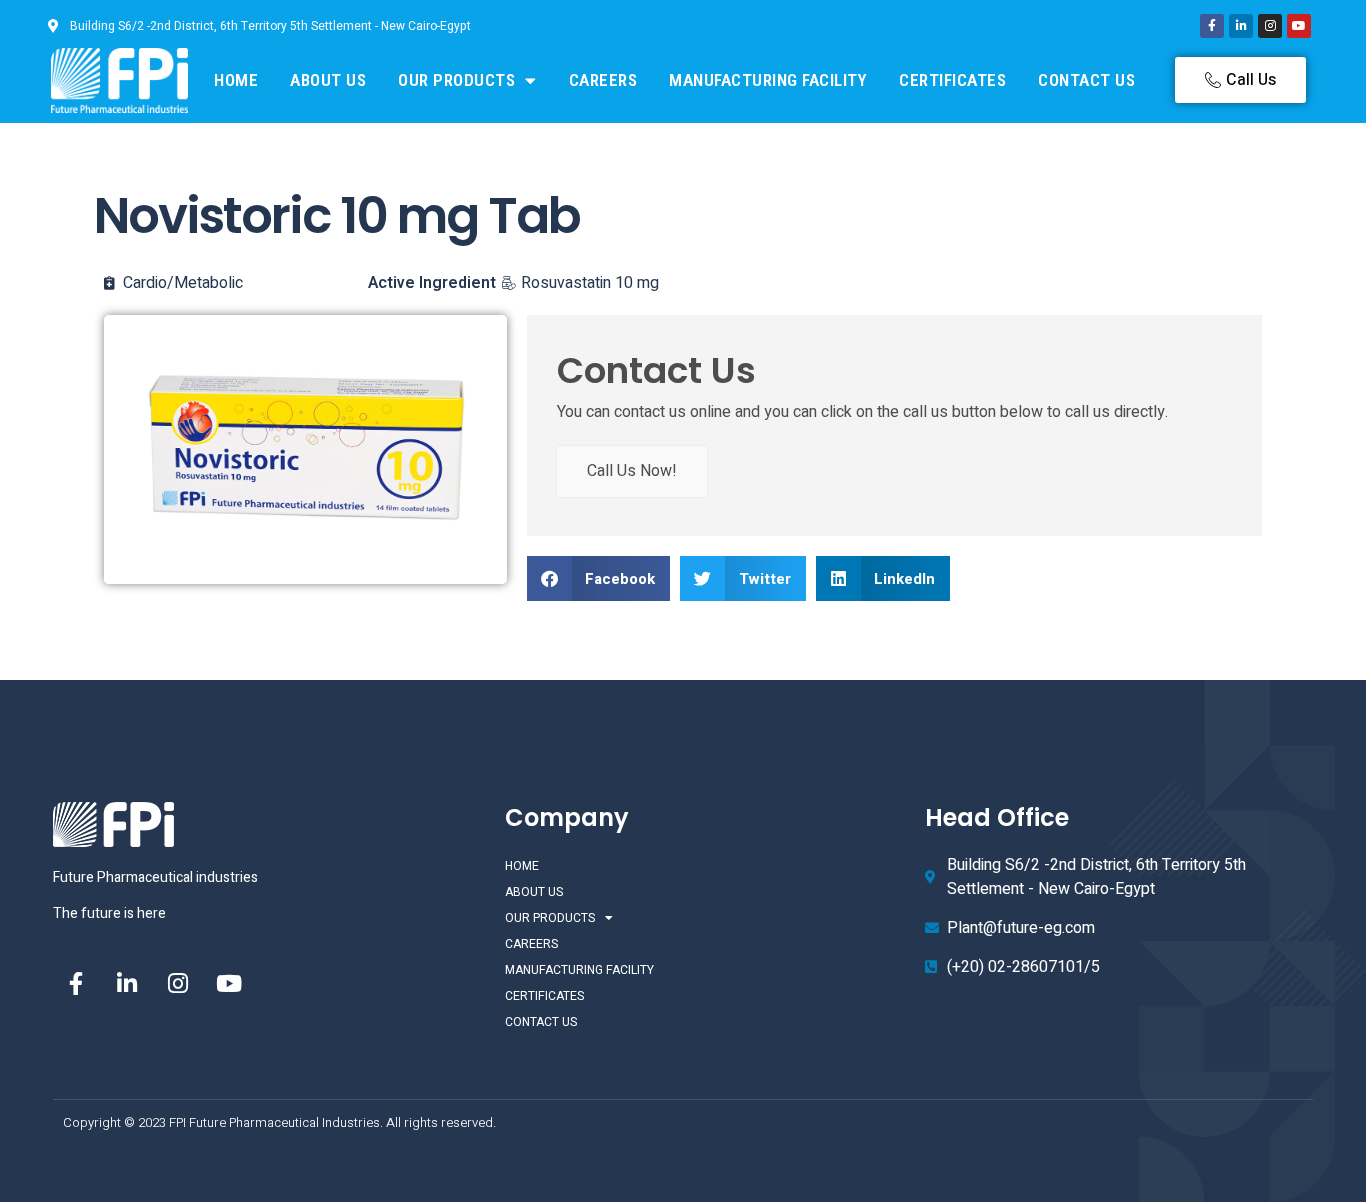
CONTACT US (1086, 80)
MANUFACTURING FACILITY (768, 80)
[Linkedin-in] (1241, 26)
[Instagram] (1270, 26)
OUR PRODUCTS (456, 80)
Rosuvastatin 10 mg (590, 283)
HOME (236, 80)
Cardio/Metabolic (183, 283)
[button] (599, 578)
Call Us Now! (632, 471)
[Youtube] (1299, 26)
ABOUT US (328, 80)
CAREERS (603, 80)
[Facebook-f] (1212, 26)
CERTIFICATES (952, 80)
